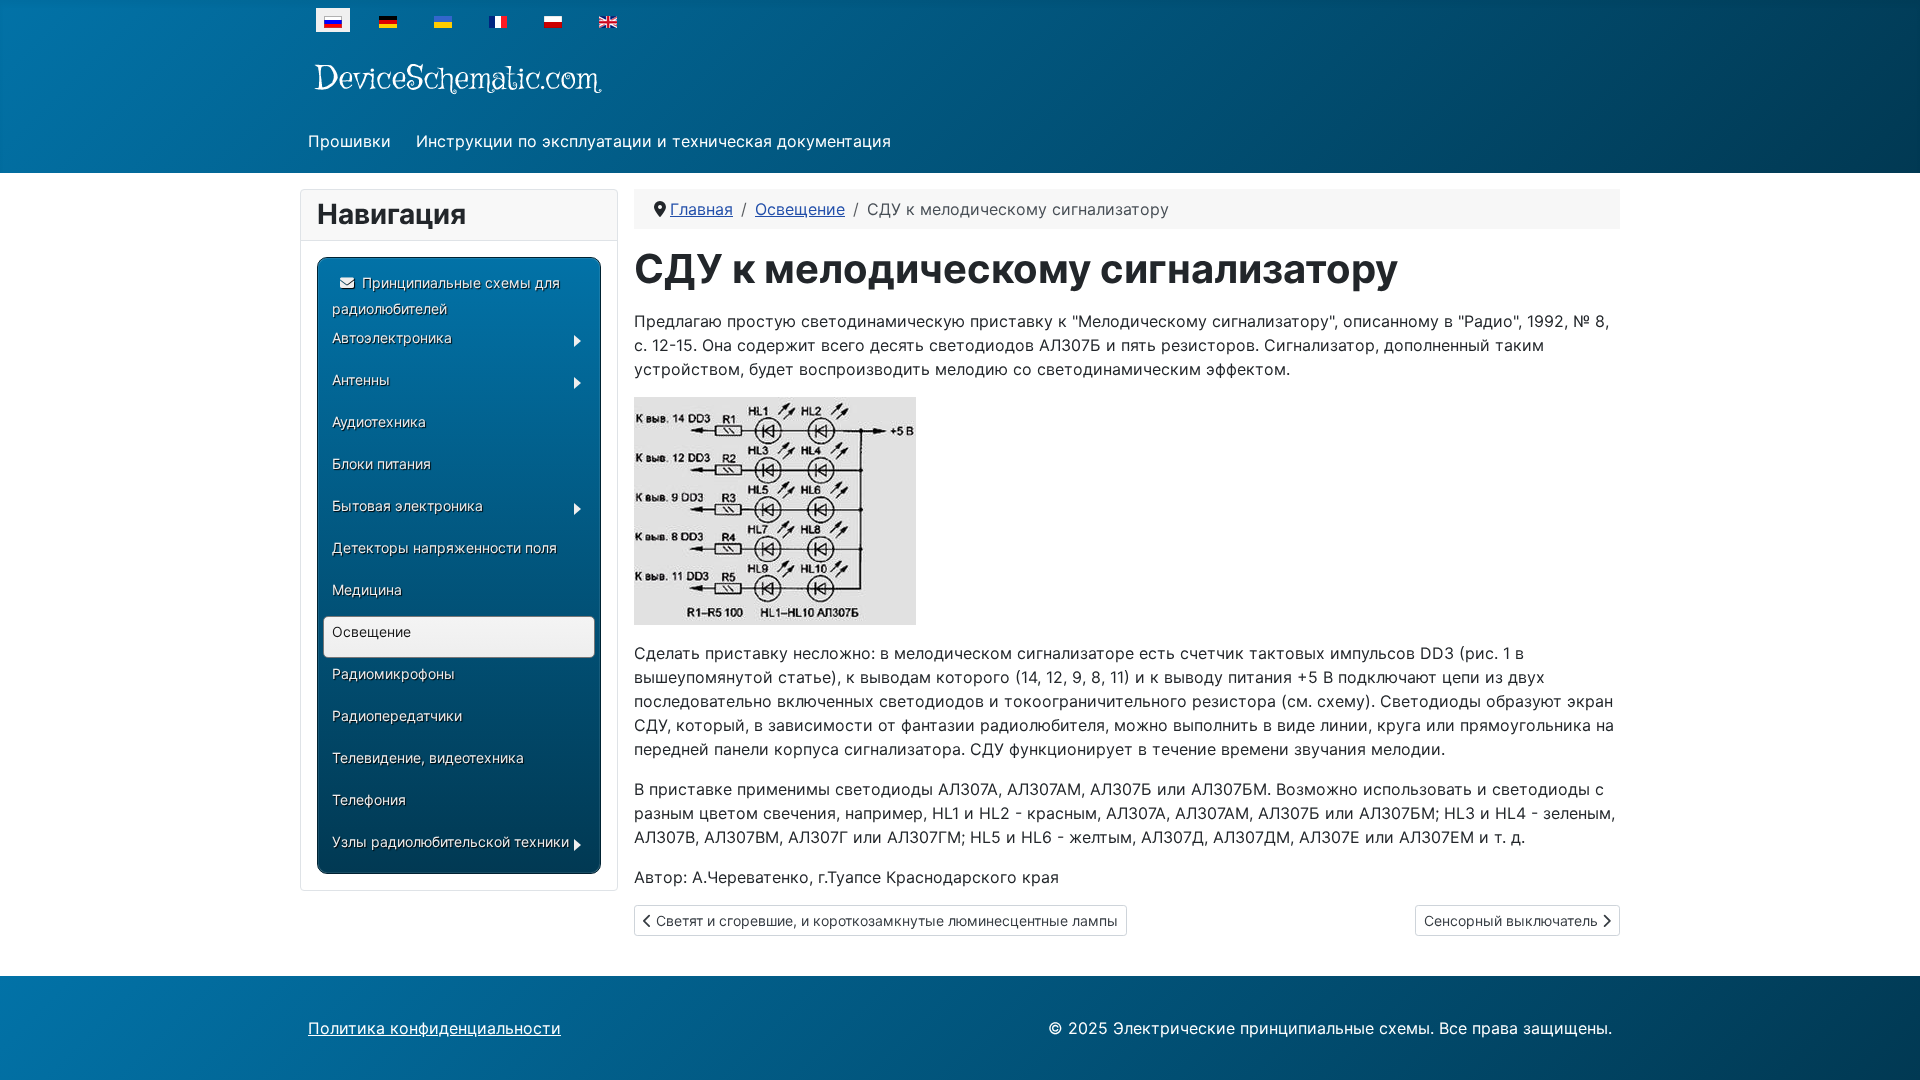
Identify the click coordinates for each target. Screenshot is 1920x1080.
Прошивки (349, 141)
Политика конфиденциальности (434, 1028)
